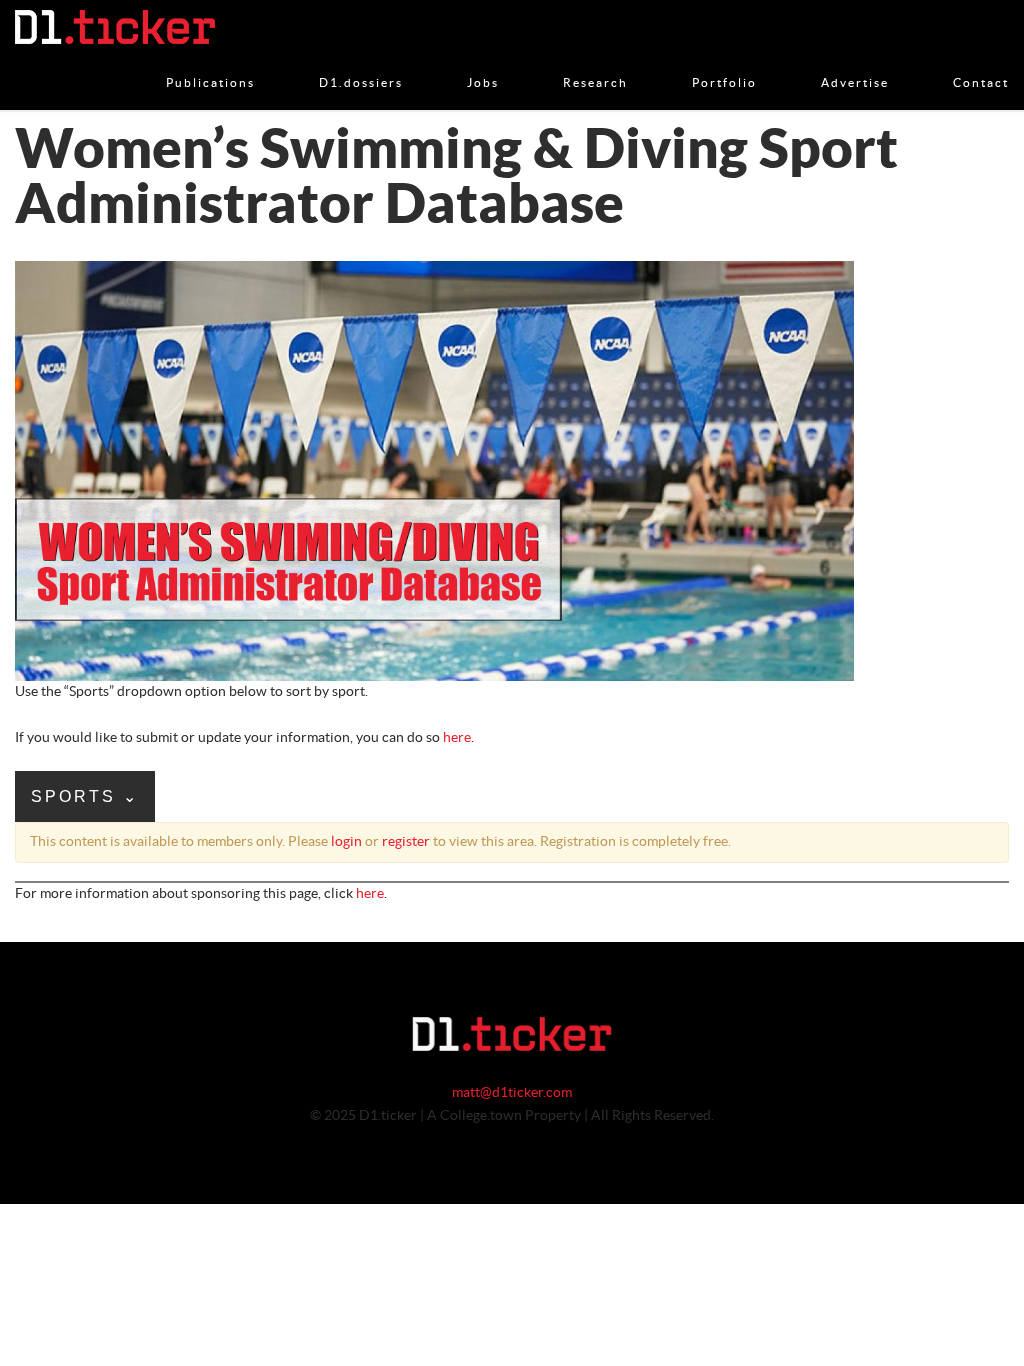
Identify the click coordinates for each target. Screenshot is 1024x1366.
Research (595, 62)
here (457, 738)
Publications (210, 62)
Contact (981, 62)
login (346, 842)
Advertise (855, 62)
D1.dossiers (361, 62)
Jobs (483, 62)
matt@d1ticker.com (512, 1093)
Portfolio (724, 62)
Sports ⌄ (85, 796)
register (406, 842)
